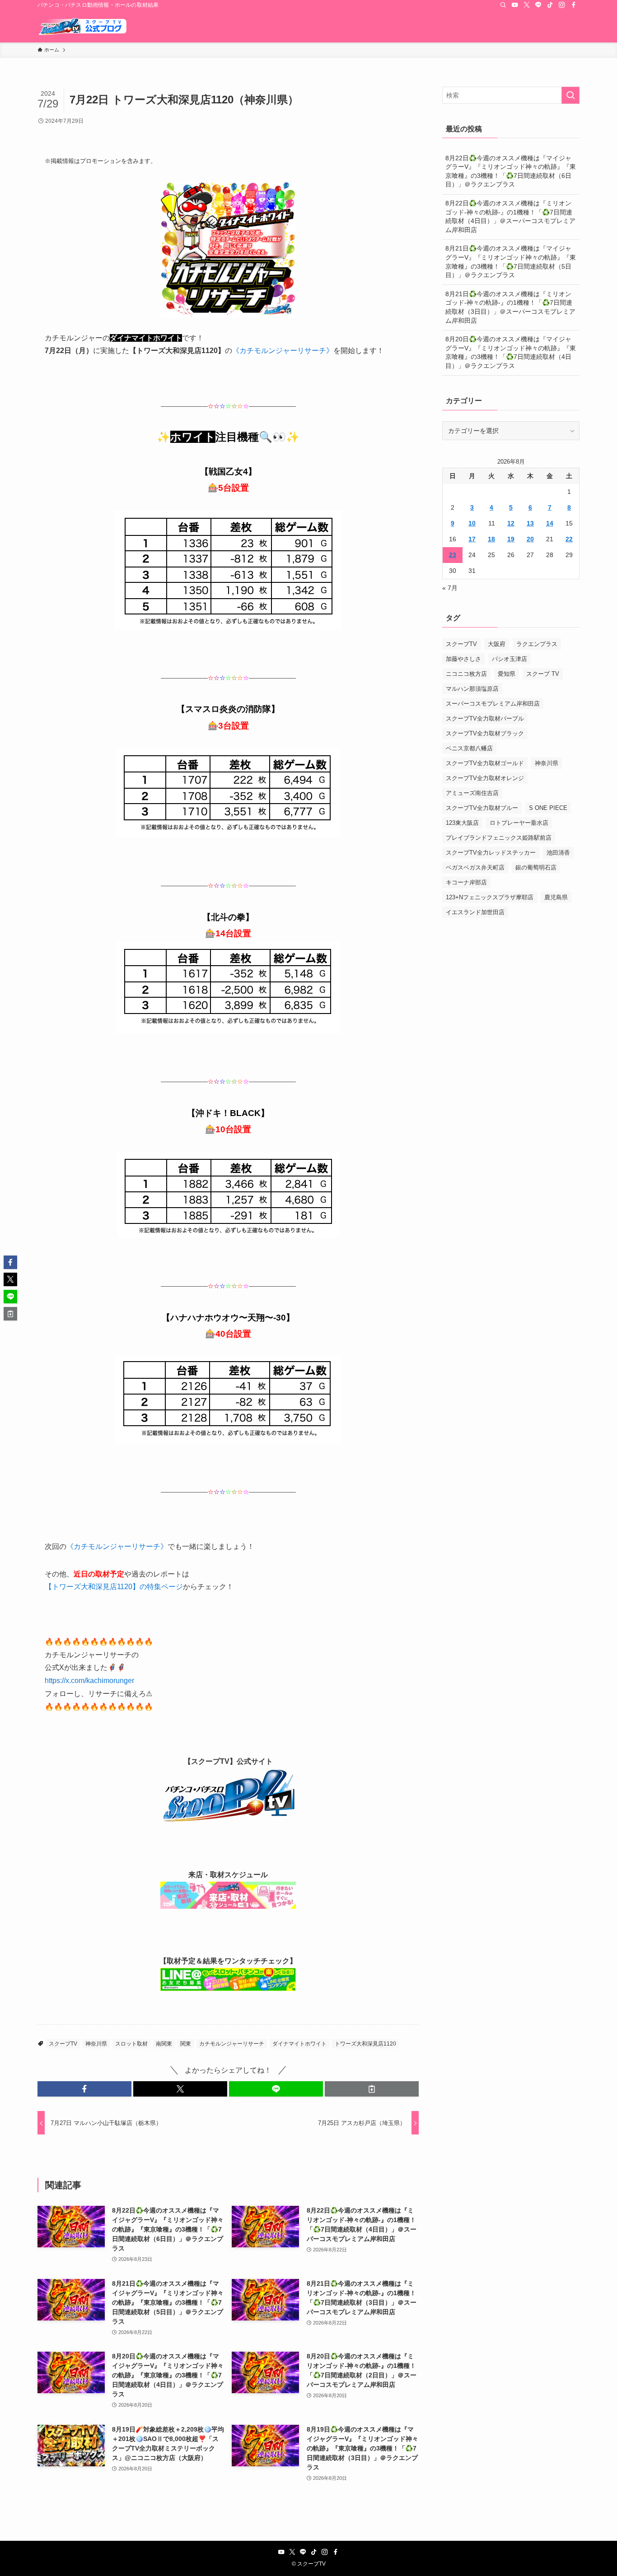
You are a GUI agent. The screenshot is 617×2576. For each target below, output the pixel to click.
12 (511, 523)
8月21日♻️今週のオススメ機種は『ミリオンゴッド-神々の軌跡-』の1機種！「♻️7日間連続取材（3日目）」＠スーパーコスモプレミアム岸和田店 (510, 307)
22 (569, 539)
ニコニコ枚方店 (466, 674)
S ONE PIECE (548, 808)
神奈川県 (96, 2044)
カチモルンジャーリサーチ (232, 2044)
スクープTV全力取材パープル (485, 718)
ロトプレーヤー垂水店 (519, 823)
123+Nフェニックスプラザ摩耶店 (490, 897)
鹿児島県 (556, 897)
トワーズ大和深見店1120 (365, 2044)
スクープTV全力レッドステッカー (491, 853)
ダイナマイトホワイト (299, 2044)
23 (453, 555)
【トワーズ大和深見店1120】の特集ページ (114, 1587)
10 (472, 523)
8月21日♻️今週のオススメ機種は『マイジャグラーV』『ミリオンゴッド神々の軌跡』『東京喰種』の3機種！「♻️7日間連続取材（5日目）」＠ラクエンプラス (511, 262)
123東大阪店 (462, 823)
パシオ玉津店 (509, 659)
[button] (84, 2089)
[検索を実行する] (570, 95)
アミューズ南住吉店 (472, 793)
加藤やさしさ (463, 659)
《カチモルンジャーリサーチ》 (283, 351)
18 (491, 539)
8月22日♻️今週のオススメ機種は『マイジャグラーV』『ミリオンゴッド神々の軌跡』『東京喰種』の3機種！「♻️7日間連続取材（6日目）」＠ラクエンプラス (511, 171)
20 (530, 539)
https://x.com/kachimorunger (89, 1681)
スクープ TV (543, 674)
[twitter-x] (527, 5)
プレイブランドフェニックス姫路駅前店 (499, 838)
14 (550, 523)
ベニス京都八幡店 (469, 748)
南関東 (164, 2044)
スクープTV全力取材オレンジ (485, 778)
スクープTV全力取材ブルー (482, 808)
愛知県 (507, 674)
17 (472, 539)
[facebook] (574, 5)
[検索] (503, 5)
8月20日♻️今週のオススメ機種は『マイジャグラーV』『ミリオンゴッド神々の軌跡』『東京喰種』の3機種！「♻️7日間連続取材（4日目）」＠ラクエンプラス (511, 352)
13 (530, 523)
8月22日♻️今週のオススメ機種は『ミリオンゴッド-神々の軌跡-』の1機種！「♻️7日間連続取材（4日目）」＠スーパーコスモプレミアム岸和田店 (510, 216)
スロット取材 (131, 2044)
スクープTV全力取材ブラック (485, 733)
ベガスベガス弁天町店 (475, 867)
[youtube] (515, 5)
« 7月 (450, 588)
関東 (186, 2044)
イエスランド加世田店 (475, 912)
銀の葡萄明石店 (536, 867)
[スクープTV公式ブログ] (83, 26)
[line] (538, 5)
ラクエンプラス (537, 644)
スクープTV (63, 2044)
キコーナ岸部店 (466, 882)
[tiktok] (550, 5)
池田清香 (558, 853)
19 (511, 539)
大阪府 (497, 644)
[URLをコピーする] (372, 2089)
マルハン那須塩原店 (472, 689)
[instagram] (562, 5)
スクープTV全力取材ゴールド (485, 763)
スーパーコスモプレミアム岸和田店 (493, 704)
